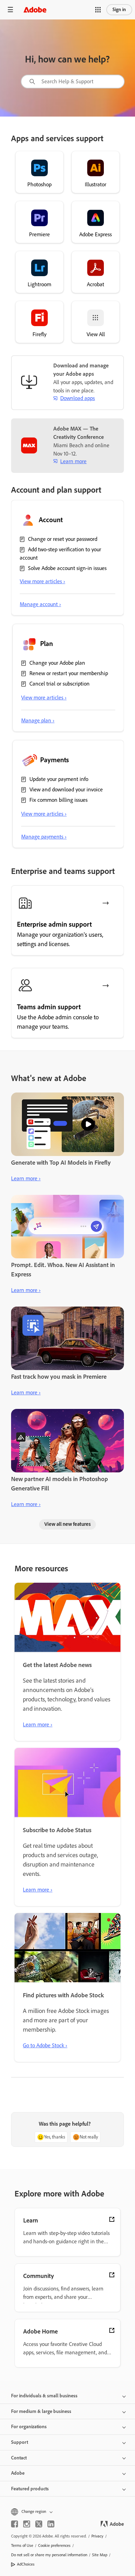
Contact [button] (19, 2458)
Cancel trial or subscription (60, 684)
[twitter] (39, 2524)
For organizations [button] (29, 2427)
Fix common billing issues (58, 800)
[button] (98, 10)
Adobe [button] (18, 2473)
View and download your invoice (66, 789)
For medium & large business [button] (41, 2411)
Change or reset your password (63, 539)
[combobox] (73, 82)
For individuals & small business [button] (44, 2396)
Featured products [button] (30, 2489)
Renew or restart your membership (69, 673)
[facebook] (15, 2524)
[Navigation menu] (10, 10)
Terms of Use (22, 2545)
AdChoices (26, 2564)
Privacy (97, 2536)
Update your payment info (59, 779)
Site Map (100, 2555)
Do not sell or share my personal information (49, 2555)
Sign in (119, 10)
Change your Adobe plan (57, 663)
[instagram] (27, 2524)
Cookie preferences (54, 2545)
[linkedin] (51, 2524)
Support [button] (20, 2442)
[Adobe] (35, 10)
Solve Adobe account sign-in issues (67, 568)
